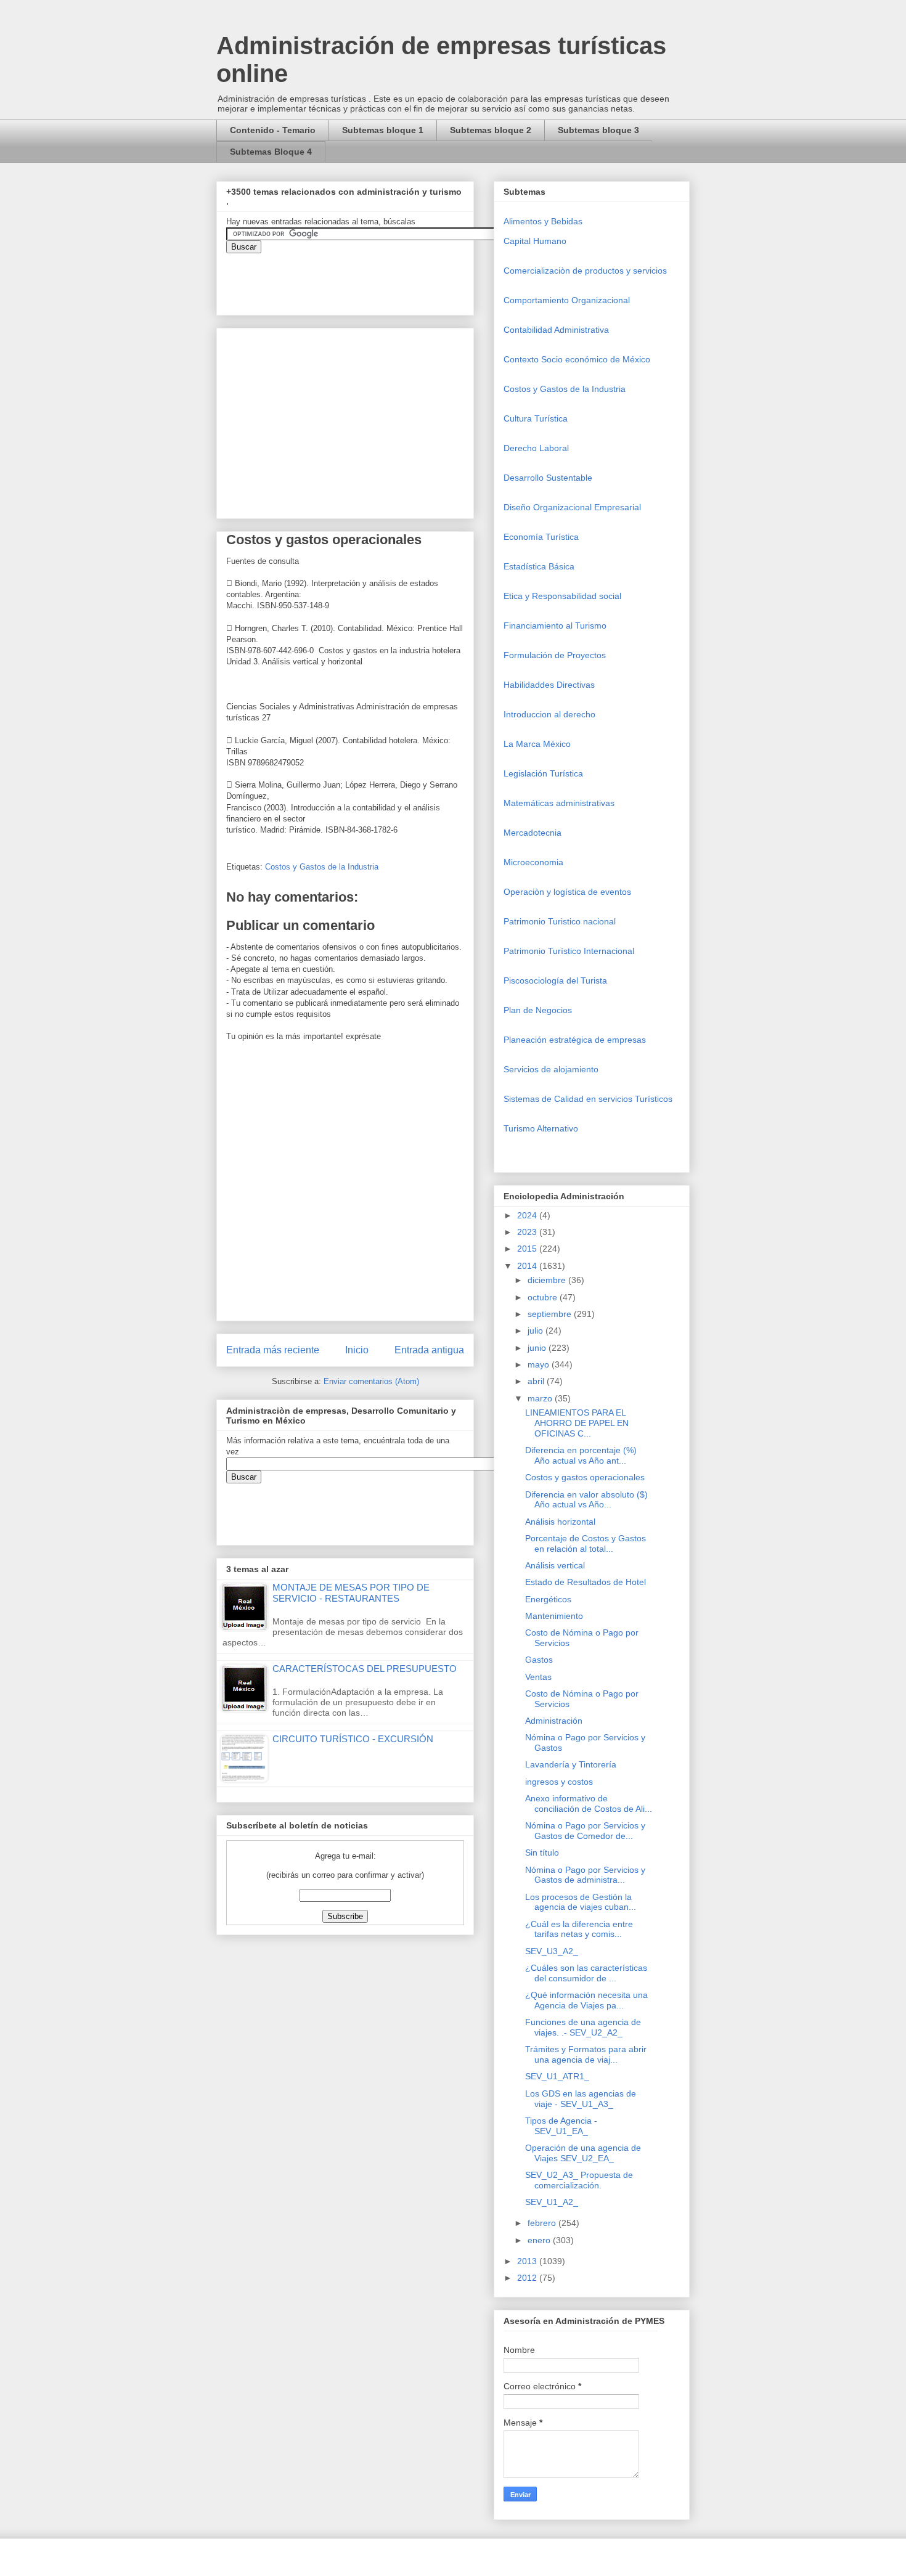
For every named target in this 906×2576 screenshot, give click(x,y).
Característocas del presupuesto (365, 1669)
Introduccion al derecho (549, 714)
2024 (528, 1215)
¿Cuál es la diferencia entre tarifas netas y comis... (579, 1929)
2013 (528, 2261)
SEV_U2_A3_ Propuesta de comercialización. (579, 2180)
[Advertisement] (37, 2336)
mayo (540, 1364)
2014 (528, 1266)
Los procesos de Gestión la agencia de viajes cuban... (581, 1902)
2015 (528, 1249)
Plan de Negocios (538, 1010)
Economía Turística (541, 537)
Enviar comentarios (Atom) (371, 1381)
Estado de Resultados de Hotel (586, 1582)
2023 (528, 1232)
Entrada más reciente (273, 1350)
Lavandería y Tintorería (571, 1764)
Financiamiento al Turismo (555, 626)
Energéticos (548, 1599)
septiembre (551, 1314)
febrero (543, 2223)
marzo (541, 1398)
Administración (554, 1721)
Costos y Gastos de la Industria (322, 867)
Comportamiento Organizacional (567, 300)
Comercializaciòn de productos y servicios (585, 271)
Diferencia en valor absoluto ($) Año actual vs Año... (586, 1500)
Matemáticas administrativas (559, 803)
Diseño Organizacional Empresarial (572, 507)
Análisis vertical (555, 1565)
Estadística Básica (539, 566)
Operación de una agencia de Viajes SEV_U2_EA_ (583, 2153)
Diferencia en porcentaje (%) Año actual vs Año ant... (581, 1455)
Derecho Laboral (536, 448)
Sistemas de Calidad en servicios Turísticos (588, 1099)
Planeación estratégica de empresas (575, 1040)
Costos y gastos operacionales (585, 1477)
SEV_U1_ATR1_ (557, 2076)
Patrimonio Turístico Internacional (569, 951)
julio (537, 1331)
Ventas (538, 1677)
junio (538, 1348)
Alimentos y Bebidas (543, 221)
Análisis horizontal (560, 1522)
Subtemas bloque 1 (383, 130)
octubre (544, 1297)
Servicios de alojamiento (551, 1069)
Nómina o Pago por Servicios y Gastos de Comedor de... (585, 1831)
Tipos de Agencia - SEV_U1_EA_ (561, 2126)
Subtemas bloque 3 (598, 130)
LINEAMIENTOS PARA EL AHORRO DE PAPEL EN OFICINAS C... (577, 1423)
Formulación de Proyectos (555, 655)
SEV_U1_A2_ (552, 2202)
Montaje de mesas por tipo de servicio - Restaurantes (351, 1593)
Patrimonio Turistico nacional (560, 921)
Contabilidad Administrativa (556, 330)
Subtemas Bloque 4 (271, 152)
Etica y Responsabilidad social (562, 596)
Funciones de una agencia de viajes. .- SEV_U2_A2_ (583, 2027)
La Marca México (537, 744)
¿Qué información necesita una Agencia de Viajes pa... (586, 2000)
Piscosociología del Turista (555, 980)
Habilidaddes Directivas (549, 685)
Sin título (542, 1853)
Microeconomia (533, 862)
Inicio (357, 1350)
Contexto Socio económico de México (577, 359)
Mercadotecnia (533, 833)
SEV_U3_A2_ (552, 1951)
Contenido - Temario (273, 130)
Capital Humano (535, 241)
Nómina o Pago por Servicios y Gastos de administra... (585, 1875)
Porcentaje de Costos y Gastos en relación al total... (586, 1543)
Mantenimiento (554, 1616)
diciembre (548, 1280)
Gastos (539, 1660)
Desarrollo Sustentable (548, 478)
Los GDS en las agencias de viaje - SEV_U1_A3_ (581, 2099)
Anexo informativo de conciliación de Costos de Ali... (589, 1804)
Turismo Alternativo (541, 1128)
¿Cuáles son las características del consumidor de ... (586, 1973)
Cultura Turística (536, 418)
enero (540, 2240)
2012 (528, 2278)
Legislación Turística (543, 773)
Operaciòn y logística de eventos (567, 892)
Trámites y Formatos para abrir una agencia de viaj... (586, 2054)
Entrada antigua (429, 1350)
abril (537, 1381)
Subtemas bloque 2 (491, 130)
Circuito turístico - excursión (353, 1739)
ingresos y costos (559, 1782)
